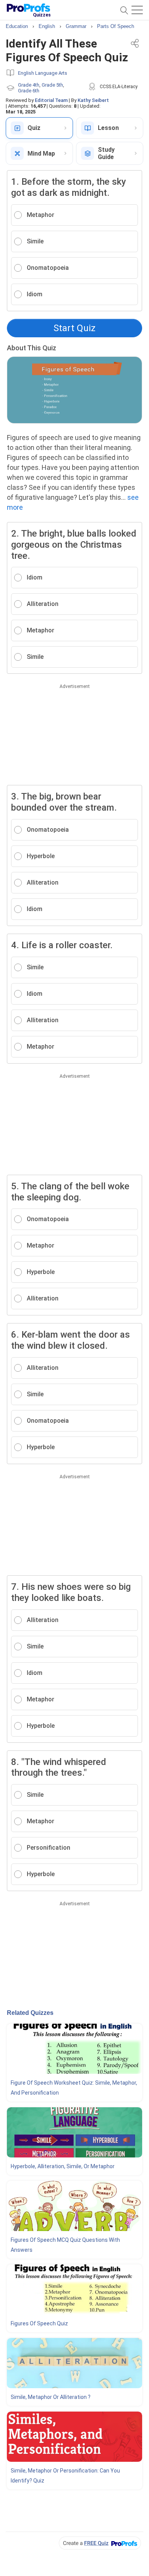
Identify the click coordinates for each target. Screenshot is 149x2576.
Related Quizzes (30, 2013)
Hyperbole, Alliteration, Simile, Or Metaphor (63, 2166)
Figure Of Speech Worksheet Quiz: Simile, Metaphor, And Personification (74, 2088)
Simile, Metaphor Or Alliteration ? (51, 2397)
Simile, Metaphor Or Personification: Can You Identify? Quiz (65, 2476)
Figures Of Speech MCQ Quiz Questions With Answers (65, 2245)
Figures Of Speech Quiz (39, 2323)
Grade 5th (52, 85)
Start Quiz (74, 328)
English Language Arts (43, 73)
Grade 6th (29, 91)
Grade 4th (29, 85)
